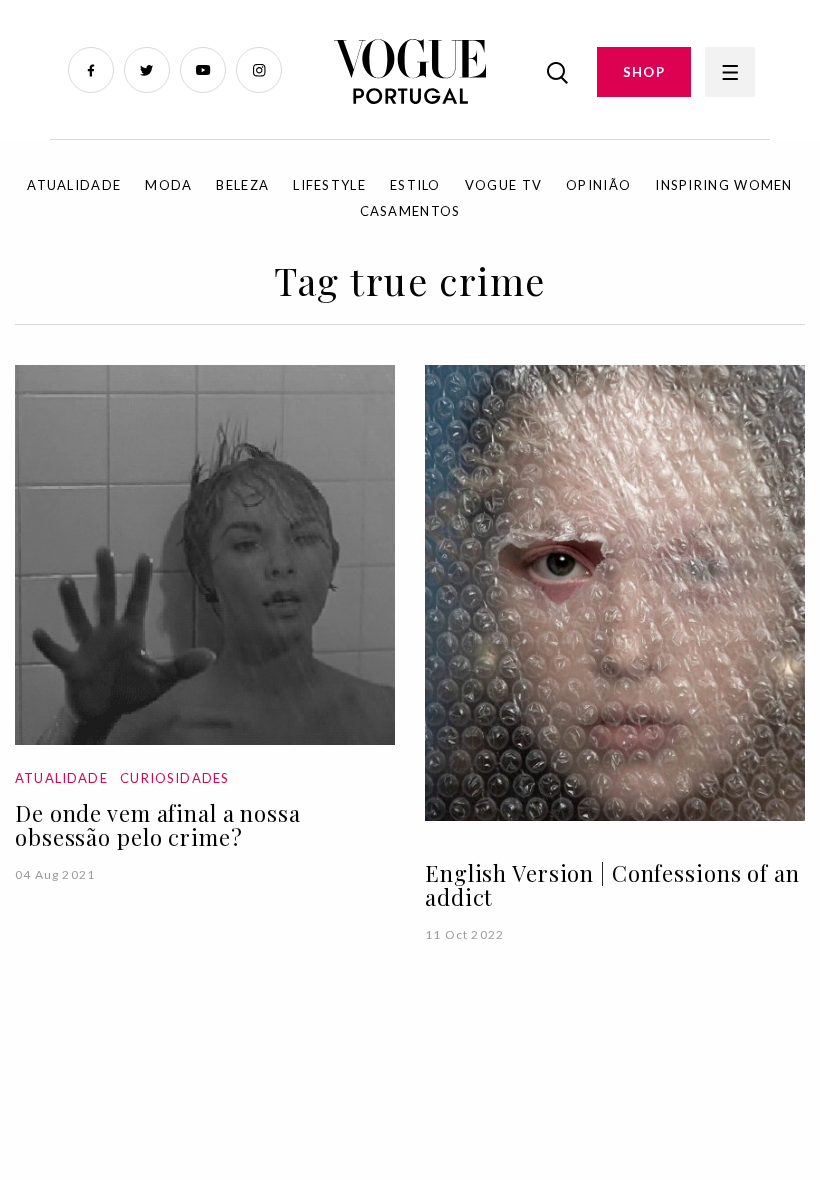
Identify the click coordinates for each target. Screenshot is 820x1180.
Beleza (242, 185)
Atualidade (74, 185)
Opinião (598, 185)
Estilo (415, 185)
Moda (168, 185)
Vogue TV (503, 185)
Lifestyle (329, 185)
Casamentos (410, 211)
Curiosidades (174, 778)
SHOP (644, 72)
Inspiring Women (724, 185)
